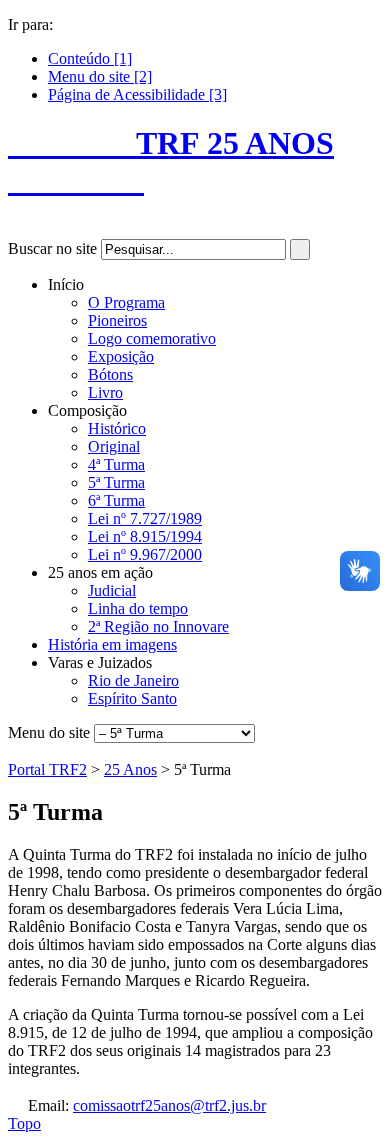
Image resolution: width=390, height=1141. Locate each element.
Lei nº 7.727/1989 (145, 518)
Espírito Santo (132, 698)
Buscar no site (52, 248)
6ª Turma (116, 500)
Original (114, 446)
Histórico (117, 428)
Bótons (110, 374)
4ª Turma (116, 464)
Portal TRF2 (47, 769)
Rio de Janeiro (133, 680)
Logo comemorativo (152, 338)
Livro (105, 392)
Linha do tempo (138, 608)
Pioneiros (117, 320)
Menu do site (49, 732)
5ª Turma (116, 482)
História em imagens (112, 644)
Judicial (112, 590)
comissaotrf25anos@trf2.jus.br (169, 1105)
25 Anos (130, 769)
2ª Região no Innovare (158, 626)
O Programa (126, 302)
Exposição (121, 356)
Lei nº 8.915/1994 (145, 536)
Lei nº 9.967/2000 (145, 554)
